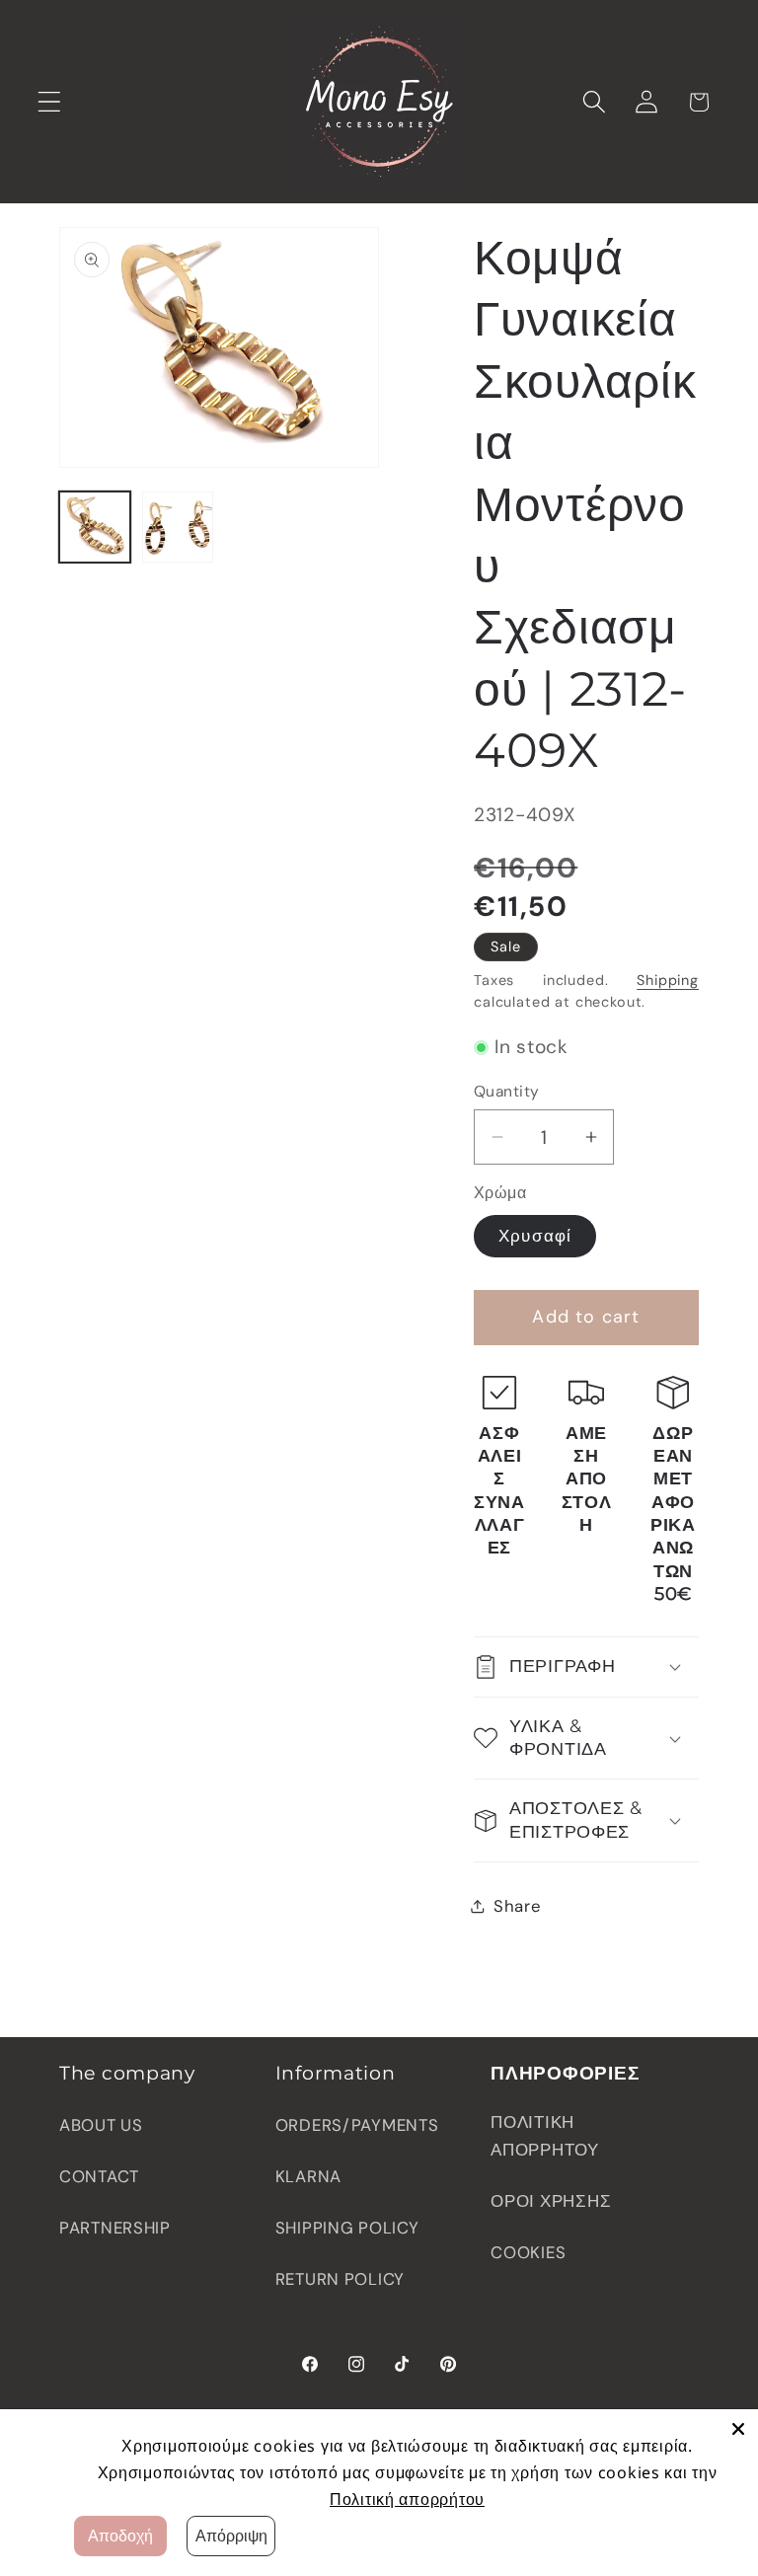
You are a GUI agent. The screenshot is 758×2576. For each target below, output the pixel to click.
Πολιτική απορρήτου (407, 2499)
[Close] (738, 2429)
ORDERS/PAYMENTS (357, 2125)
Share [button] (518, 1906)
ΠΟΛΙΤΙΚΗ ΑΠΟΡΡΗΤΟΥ (544, 2136)
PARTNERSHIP (115, 2228)
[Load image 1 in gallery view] (95, 527)
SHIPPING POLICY (347, 2228)
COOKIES (528, 2252)
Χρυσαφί (535, 1236)
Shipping (668, 980)
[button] (50, 102)
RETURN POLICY (340, 2279)
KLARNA (308, 2176)
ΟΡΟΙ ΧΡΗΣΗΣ (551, 2201)
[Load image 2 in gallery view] (178, 527)
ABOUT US (101, 2125)
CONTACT (99, 2176)
